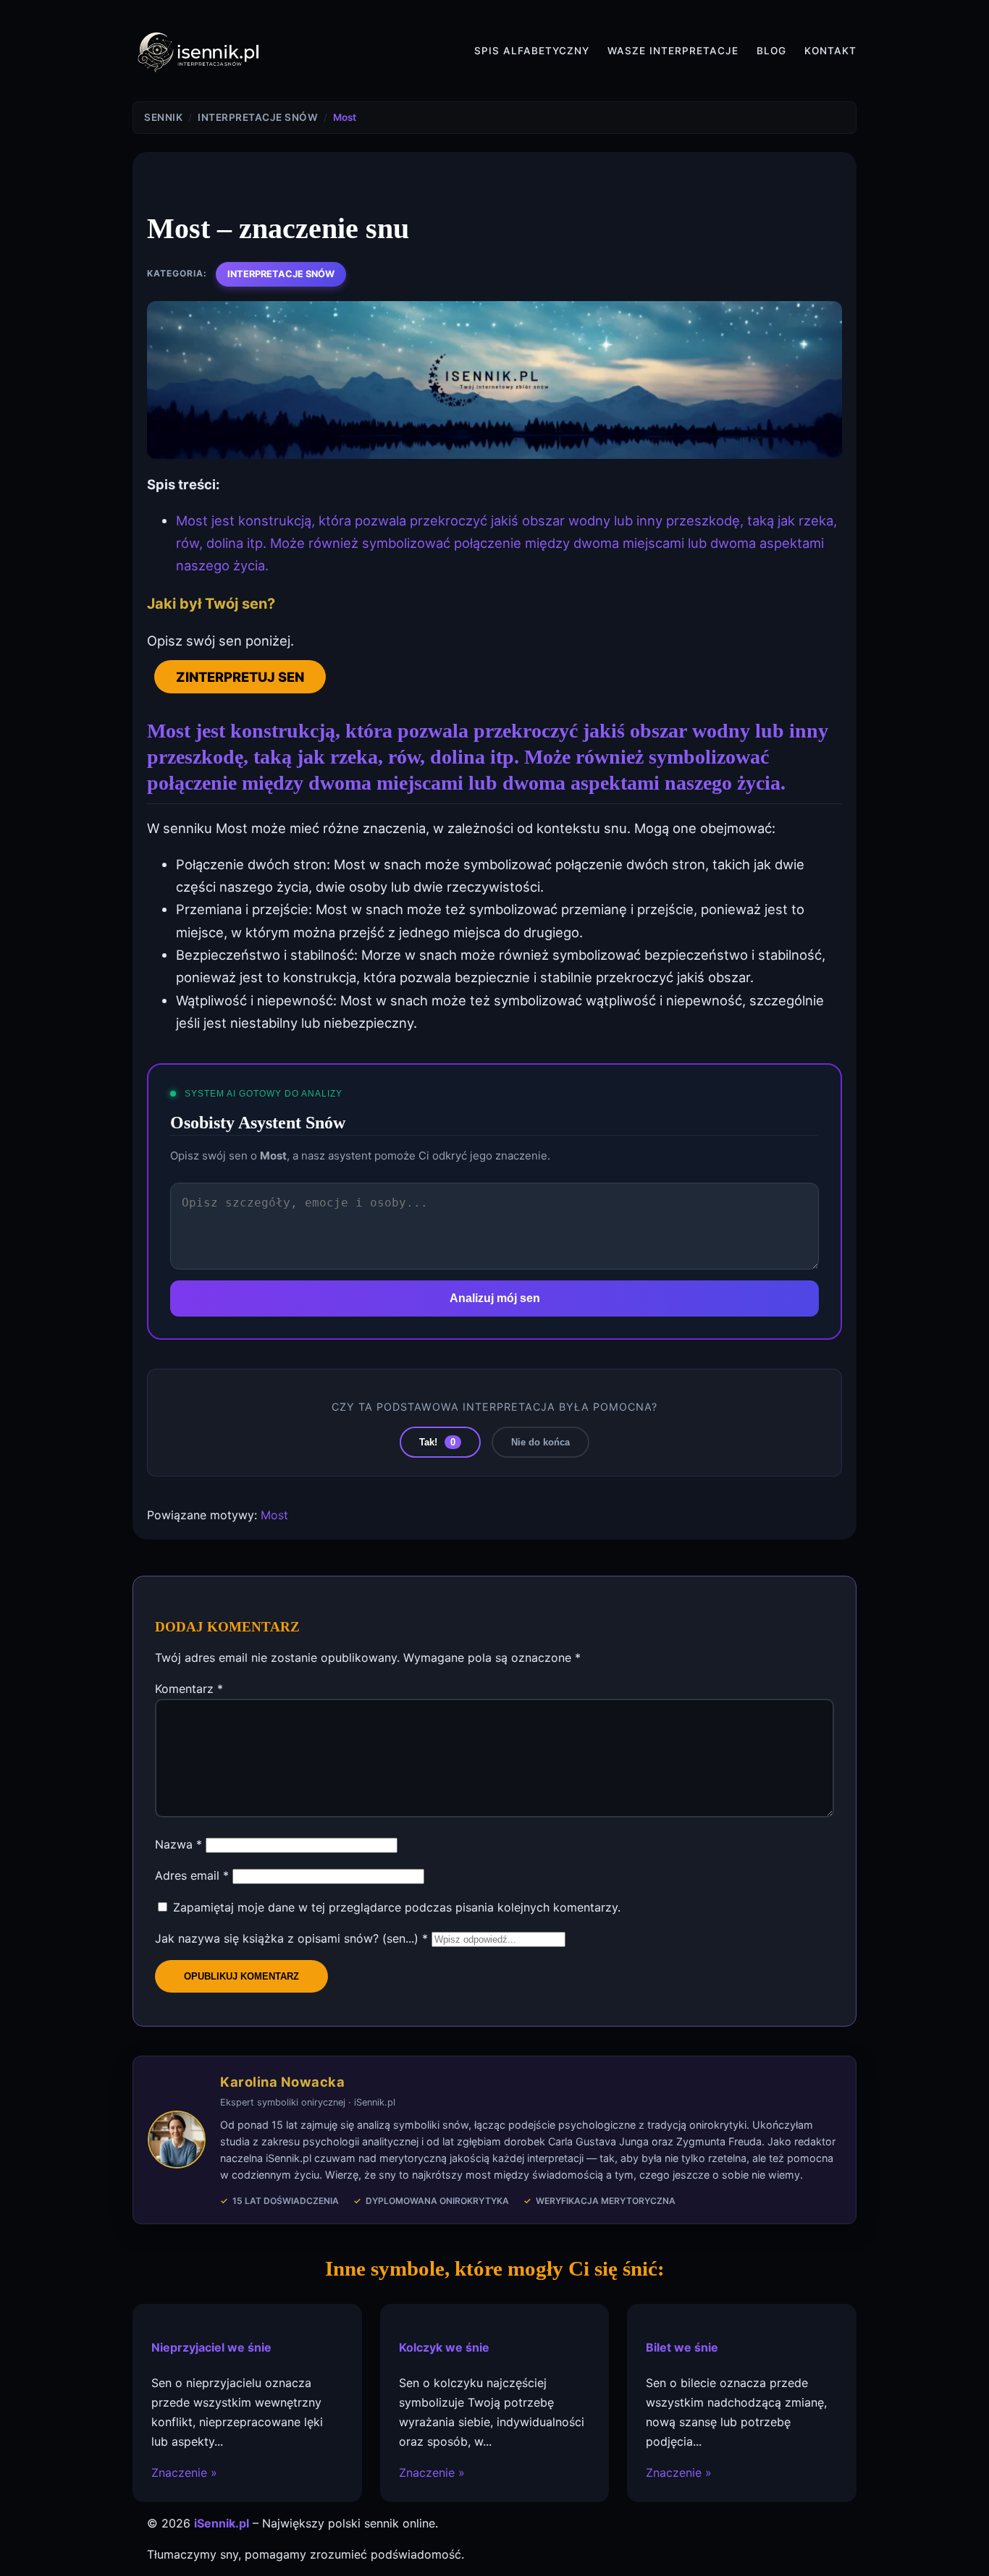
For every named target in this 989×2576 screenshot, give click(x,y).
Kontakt (830, 51)
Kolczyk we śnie (444, 2347)
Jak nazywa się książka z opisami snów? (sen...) (291, 1938)
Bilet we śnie (682, 2347)
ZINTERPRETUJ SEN (240, 677)
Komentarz (189, 1689)
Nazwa (178, 1844)
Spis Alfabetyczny (532, 51)
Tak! (437, 1442)
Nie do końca (540, 1442)
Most (274, 1515)
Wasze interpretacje (673, 51)
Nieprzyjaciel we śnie (211, 2347)
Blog (771, 51)
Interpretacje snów (281, 274)
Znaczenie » (184, 2473)
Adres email (192, 1875)
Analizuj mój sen (495, 1298)
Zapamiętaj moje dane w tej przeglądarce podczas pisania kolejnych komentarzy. (397, 1907)
